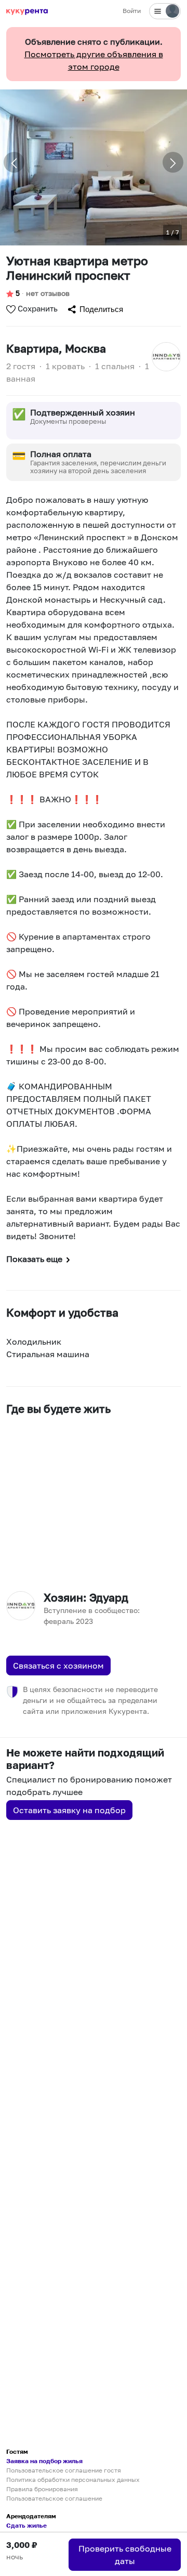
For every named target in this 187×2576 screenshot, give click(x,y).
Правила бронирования (42, 2489)
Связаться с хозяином (58, 1666)
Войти (132, 11)
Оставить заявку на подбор (69, 1810)
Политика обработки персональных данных (73, 2480)
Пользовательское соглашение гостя (64, 2470)
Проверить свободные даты (125, 2555)
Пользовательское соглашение (54, 2498)
